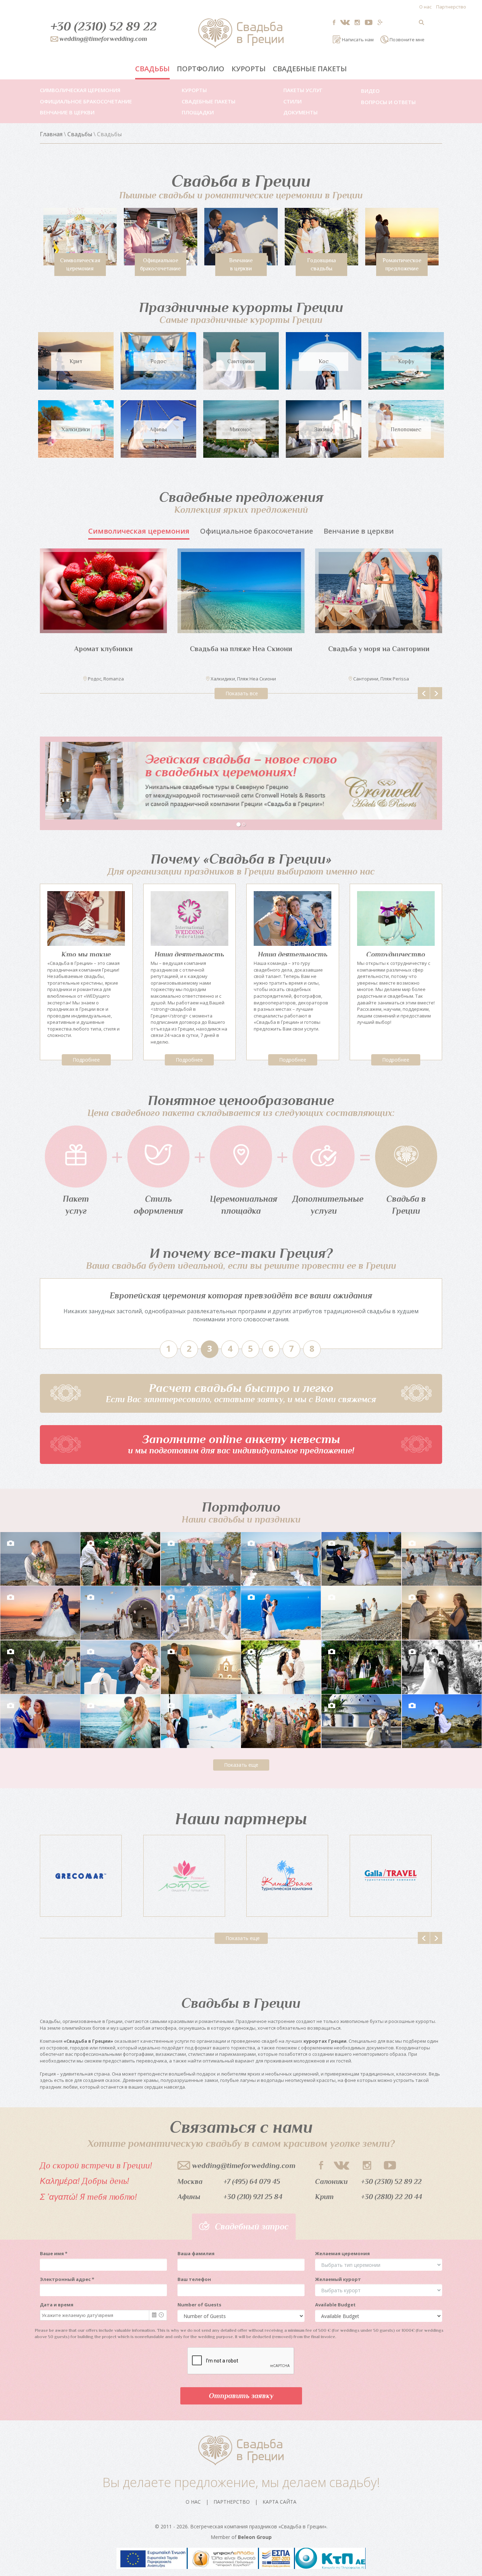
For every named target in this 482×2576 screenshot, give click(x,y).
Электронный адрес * (67, 2279)
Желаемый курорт (338, 2279)
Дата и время (57, 2305)
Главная (51, 134)
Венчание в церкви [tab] (359, 531)
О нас (425, 7)
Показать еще (241, 1765)
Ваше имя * (54, 2253)
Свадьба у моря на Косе (241, 649)
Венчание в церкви (67, 112)
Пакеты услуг (303, 90)
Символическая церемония (80, 90)
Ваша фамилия (196, 2253)
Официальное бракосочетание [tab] (257, 531)
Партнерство (451, 7)
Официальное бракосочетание (86, 101)
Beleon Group (255, 2537)
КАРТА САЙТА (279, 2502)
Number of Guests (199, 2305)
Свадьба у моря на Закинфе (379, 649)
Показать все (242, 693)
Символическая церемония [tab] (139, 531)
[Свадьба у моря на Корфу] (103, 591)
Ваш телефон (194, 2279)
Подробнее (86, 1060)
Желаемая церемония (342, 2253)
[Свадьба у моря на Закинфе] (379, 591)
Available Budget (335, 2305)
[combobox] (95, 2315)
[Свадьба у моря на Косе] (241, 591)
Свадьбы (152, 69)
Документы (300, 112)
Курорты (249, 69)
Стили (293, 101)
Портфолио (201, 69)
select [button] (154, 2315)
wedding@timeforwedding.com (244, 2166)
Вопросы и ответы (388, 102)
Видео (370, 91)
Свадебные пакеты (310, 69)
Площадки (198, 112)
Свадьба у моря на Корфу (104, 649)
